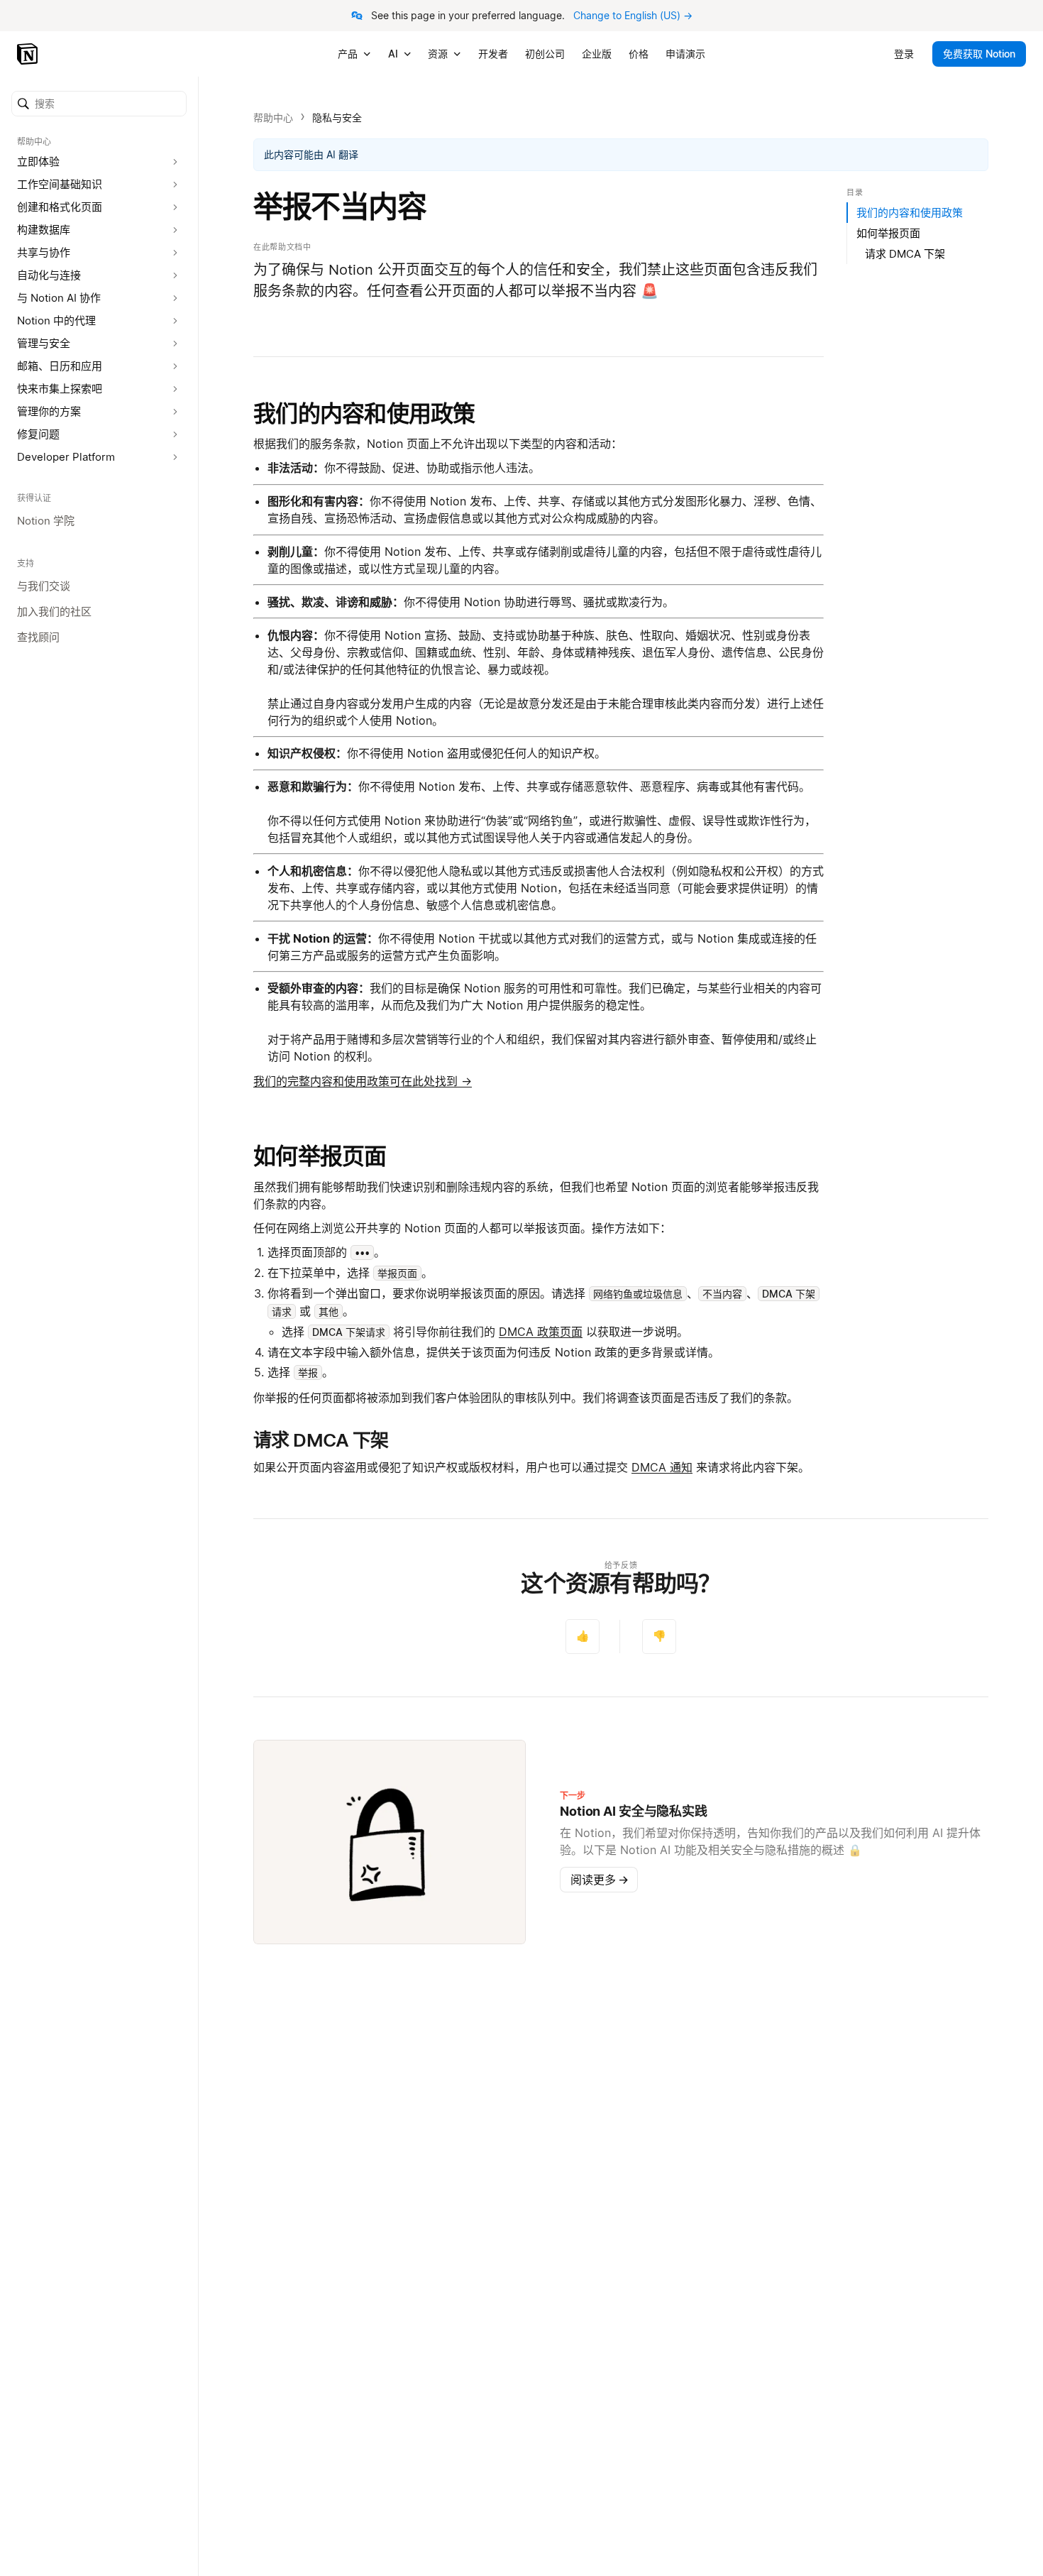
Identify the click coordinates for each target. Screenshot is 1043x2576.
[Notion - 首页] (29, 54)
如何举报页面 (320, 1156)
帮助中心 (273, 117)
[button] (99, 104)
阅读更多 (600, 1880)
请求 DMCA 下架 (905, 254)
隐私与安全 (337, 117)
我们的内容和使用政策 (364, 413)
